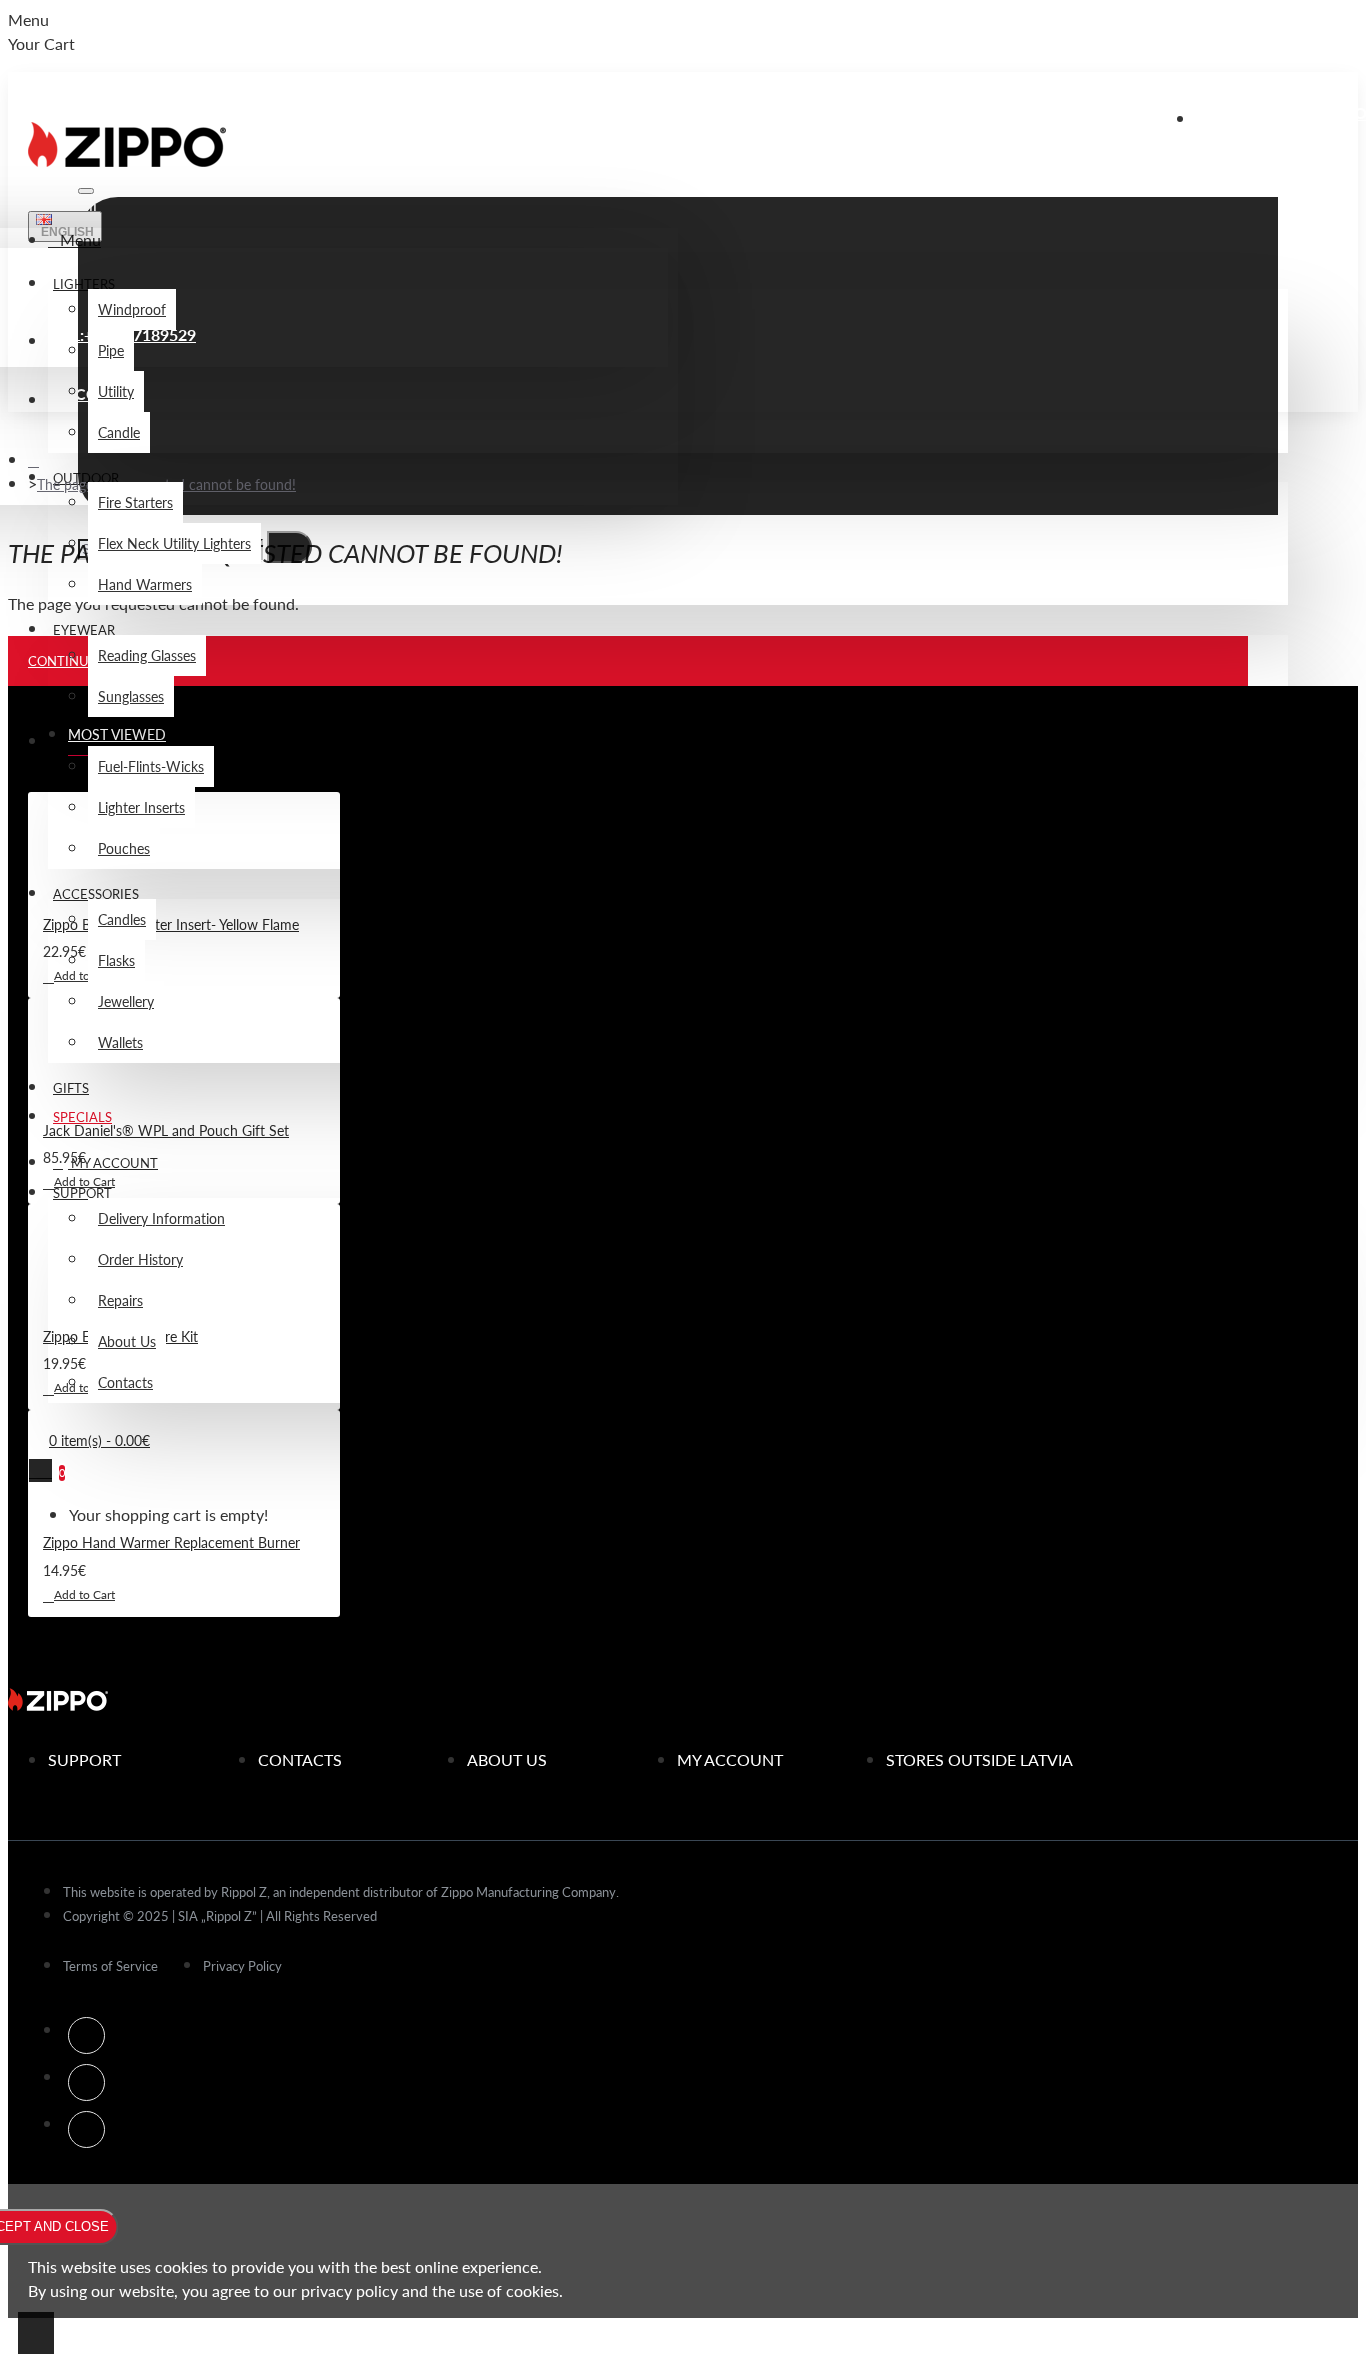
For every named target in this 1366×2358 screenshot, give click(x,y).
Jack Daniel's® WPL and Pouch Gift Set (166, 1130)
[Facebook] (86, 2035)
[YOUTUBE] (86, 2129)
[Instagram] (86, 2082)
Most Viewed (117, 734)
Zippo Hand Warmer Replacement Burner (171, 1542)
